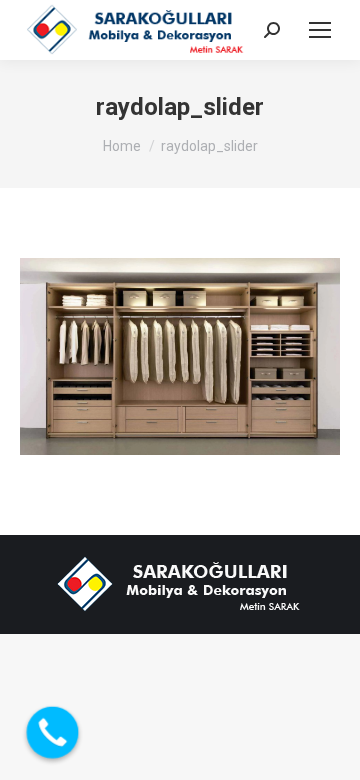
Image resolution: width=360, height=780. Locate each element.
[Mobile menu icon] (320, 30)
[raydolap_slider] (180, 356)
